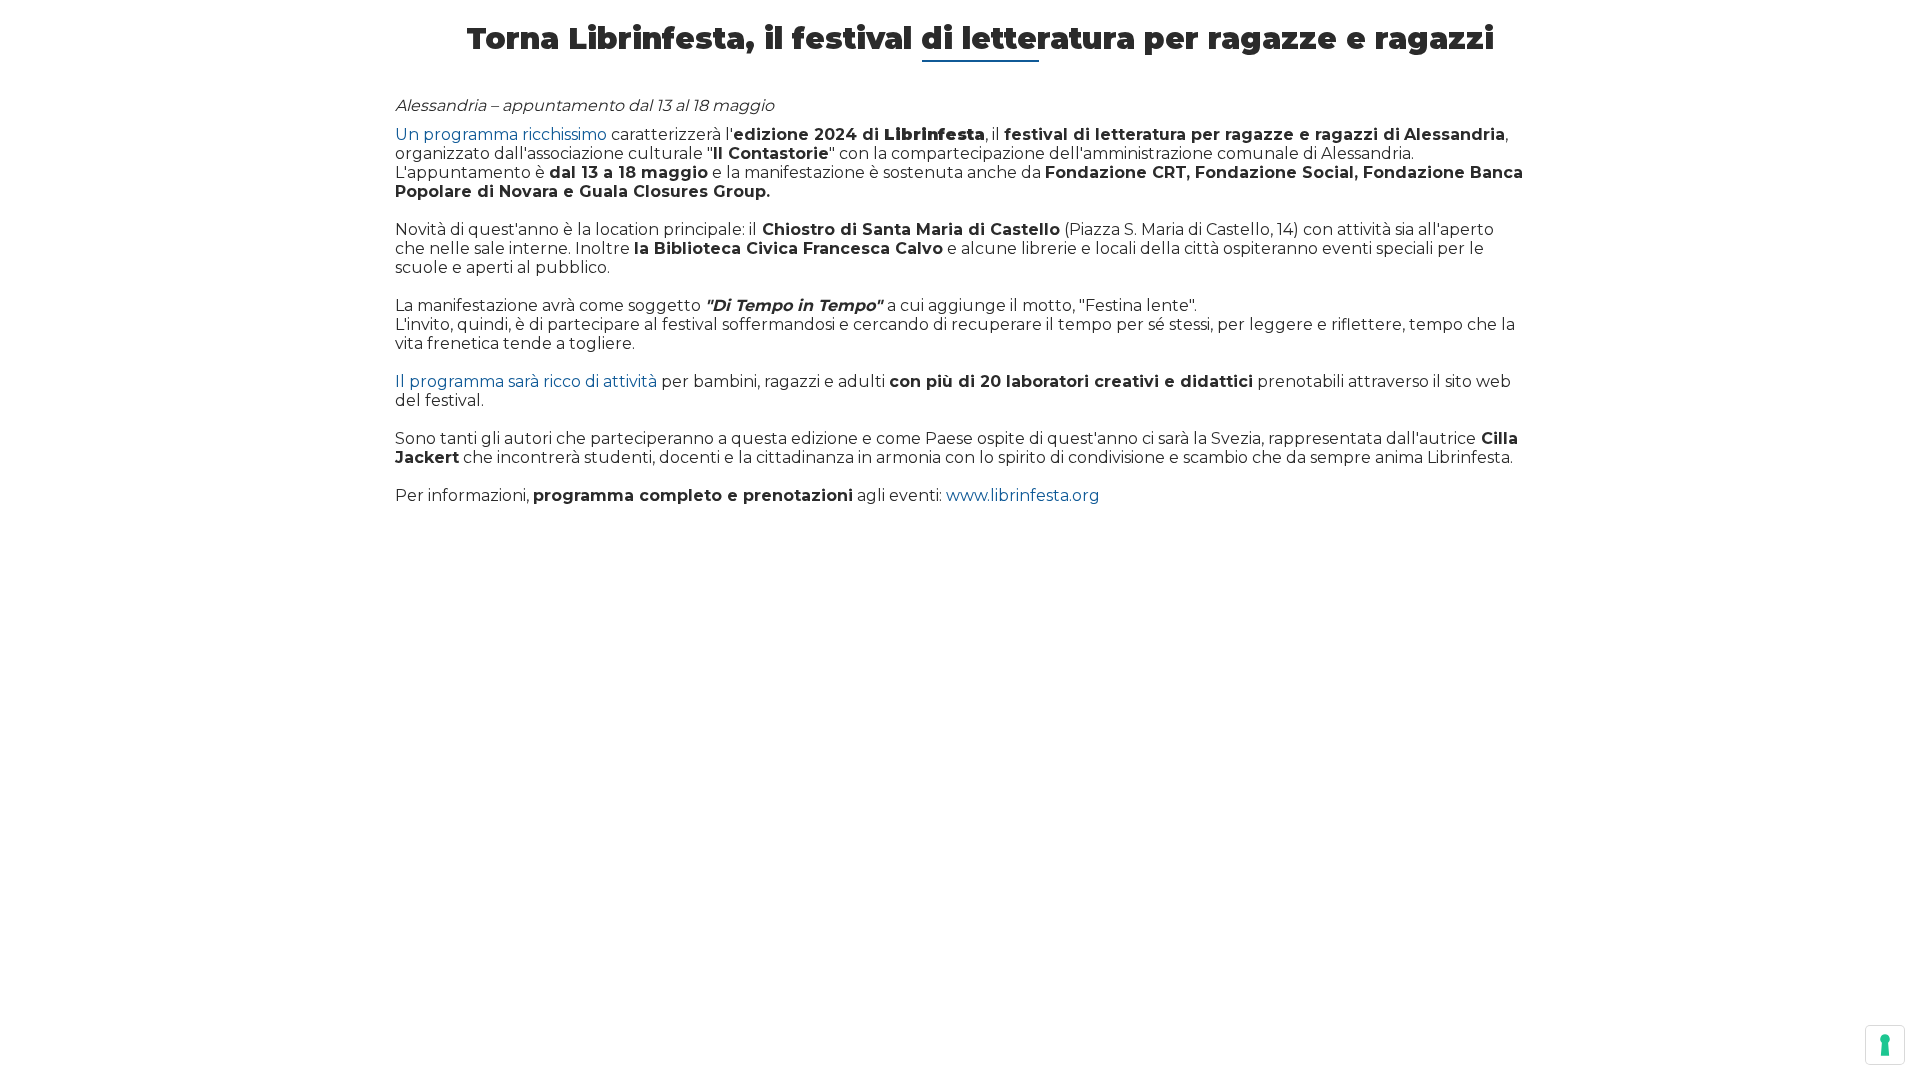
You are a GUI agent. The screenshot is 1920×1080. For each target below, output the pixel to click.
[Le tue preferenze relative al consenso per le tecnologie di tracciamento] (1885, 1045)
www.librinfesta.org (1023, 495)
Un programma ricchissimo (501, 134)
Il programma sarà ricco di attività (526, 381)
